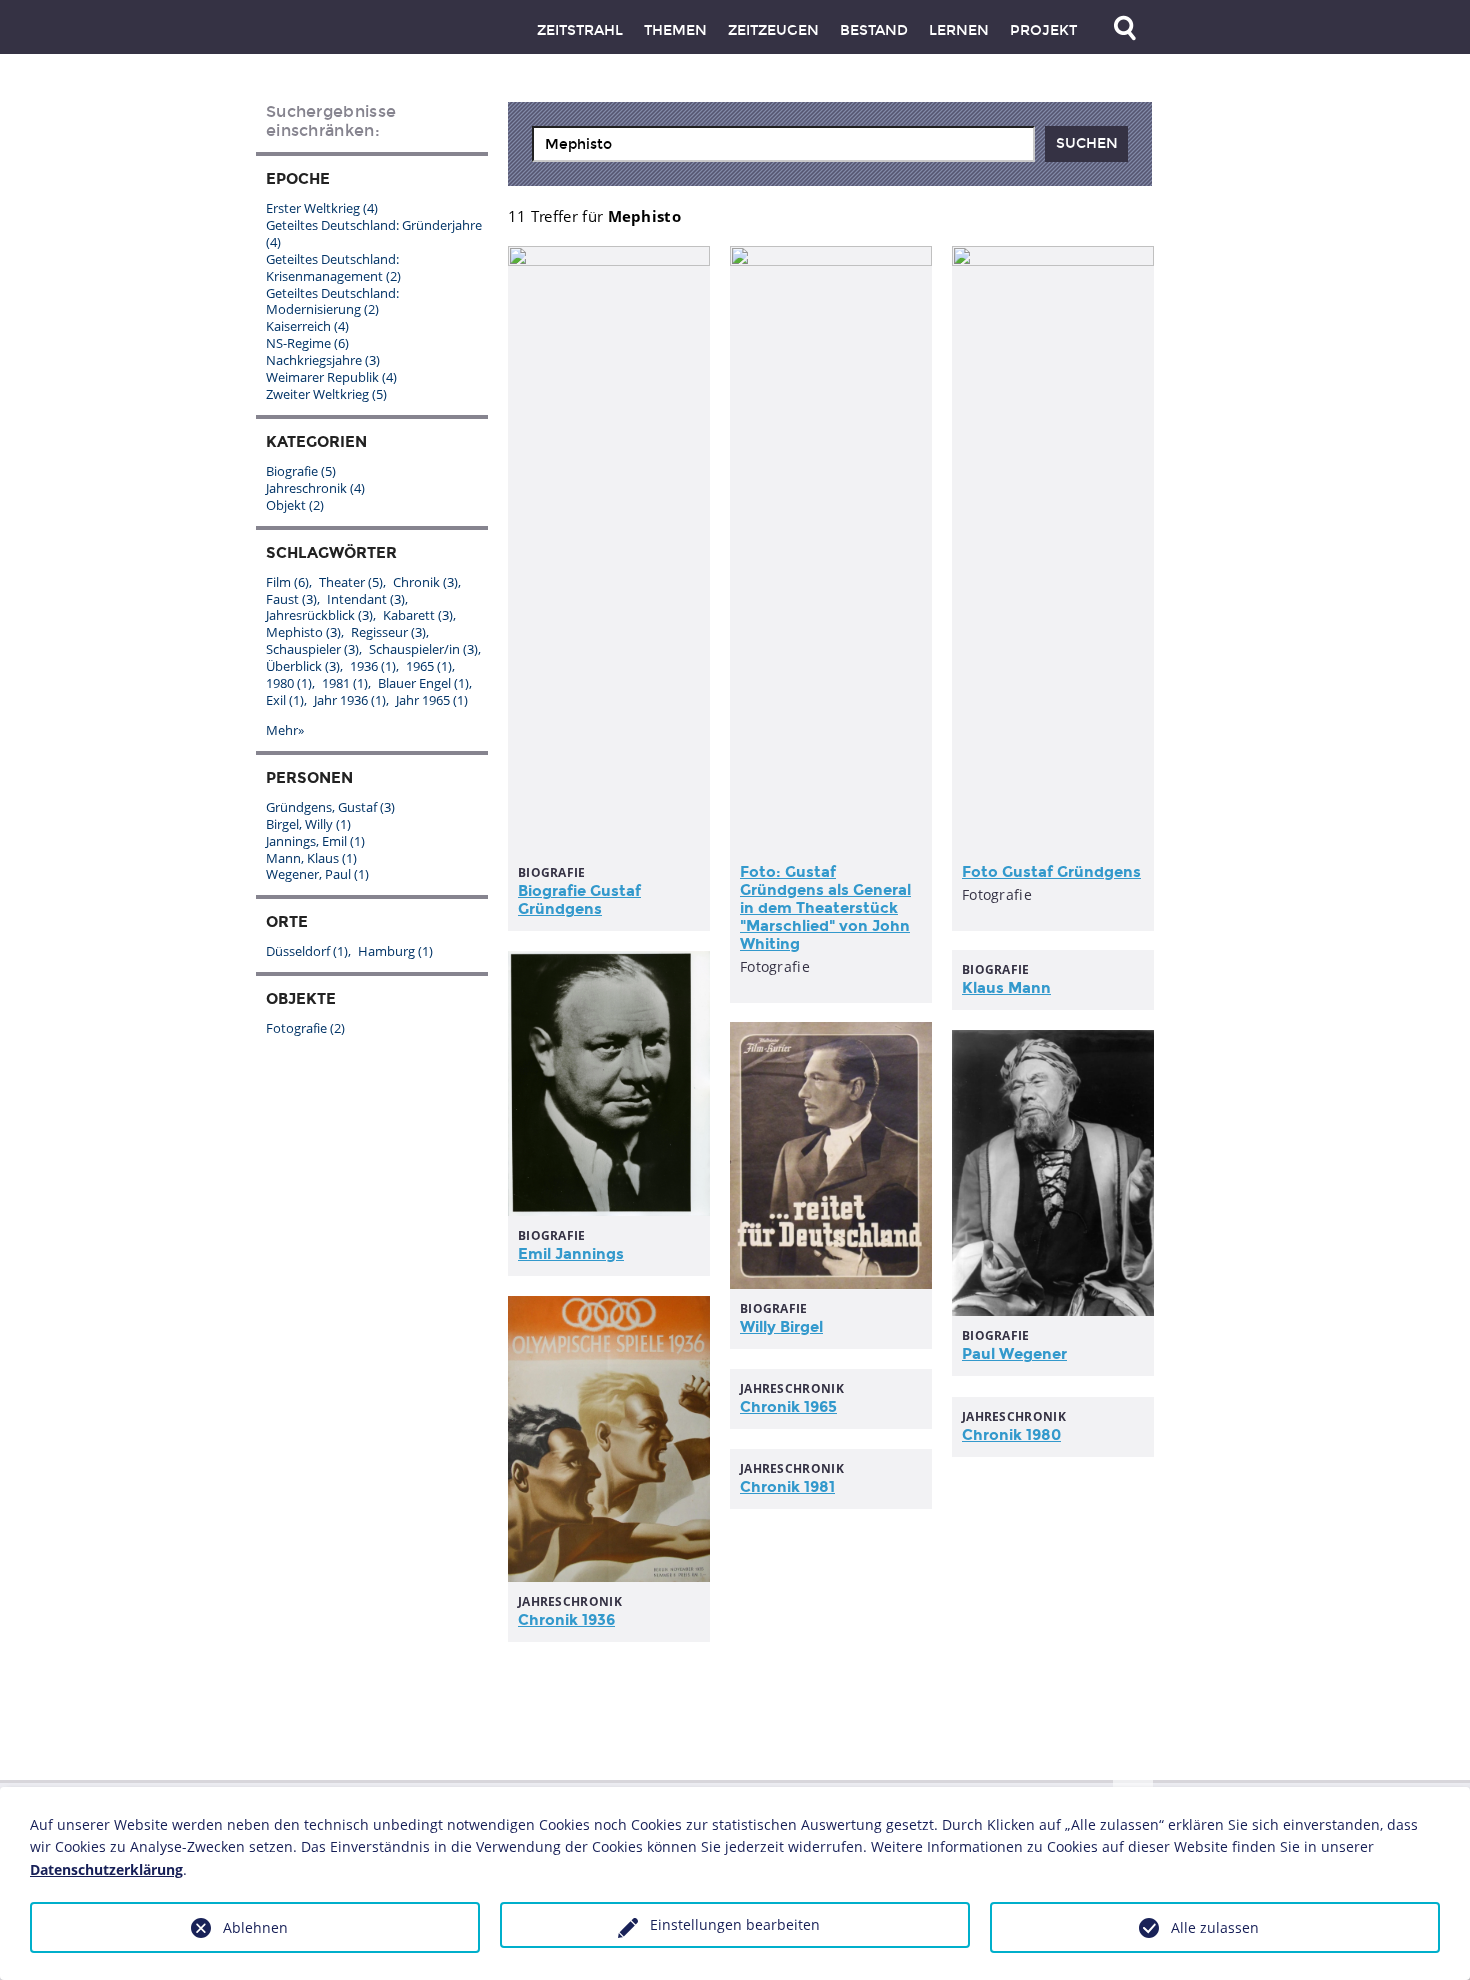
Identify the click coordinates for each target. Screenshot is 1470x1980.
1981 (345, 683)
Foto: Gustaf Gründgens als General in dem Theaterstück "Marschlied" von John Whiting (825, 908)
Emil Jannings (571, 1254)
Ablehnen (255, 1927)
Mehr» (285, 730)
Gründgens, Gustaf (330, 807)
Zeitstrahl (580, 30)
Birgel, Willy (308, 824)
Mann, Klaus (311, 858)
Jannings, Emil (315, 841)
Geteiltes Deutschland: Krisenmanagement (333, 267)
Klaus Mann (1006, 988)
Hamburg (395, 951)
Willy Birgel (781, 1327)
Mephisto (303, 632)
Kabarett (418, 615)
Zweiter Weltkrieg (326, 394)
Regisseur (388, 632)
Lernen (959, 30)
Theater (351, 582)
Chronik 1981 (787, 1487)
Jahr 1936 (350, 700)
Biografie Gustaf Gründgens (579, 900)
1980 (289, 683)
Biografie (301, 471)
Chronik (425, 582)
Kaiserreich (307, 326)
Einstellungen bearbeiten (735, 1924)
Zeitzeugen (773, 30)
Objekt (295, 505)
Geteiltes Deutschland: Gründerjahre (374, 233)
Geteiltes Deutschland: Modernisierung (332, 301)
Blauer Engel (423, 683)
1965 (429, 666)
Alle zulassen (1215, 1927)
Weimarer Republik (331, 377)
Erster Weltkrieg (322, 208)
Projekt (1043, 30)
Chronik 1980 (1011, 1435)
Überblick (303, 666)
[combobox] (783, 144)
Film (287, 582)
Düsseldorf (307, 951)
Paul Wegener (1014, 1354)
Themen (675, 30)
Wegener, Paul (317, 874)
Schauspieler (312, 649)
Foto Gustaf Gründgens (1051, 872)
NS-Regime (307, 343)
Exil (285, 700)
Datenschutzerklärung (106, 1869)
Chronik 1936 (566, 1620)
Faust (291, 599)
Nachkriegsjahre (323, 360)
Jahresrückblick (319, 615)
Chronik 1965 (788, 1407)
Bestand (874, 30)
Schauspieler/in (423, 649)
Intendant (366, 599)
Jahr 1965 (432, 700)
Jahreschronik (315, 488)
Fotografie (305, 1028)
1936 (373, 666)
